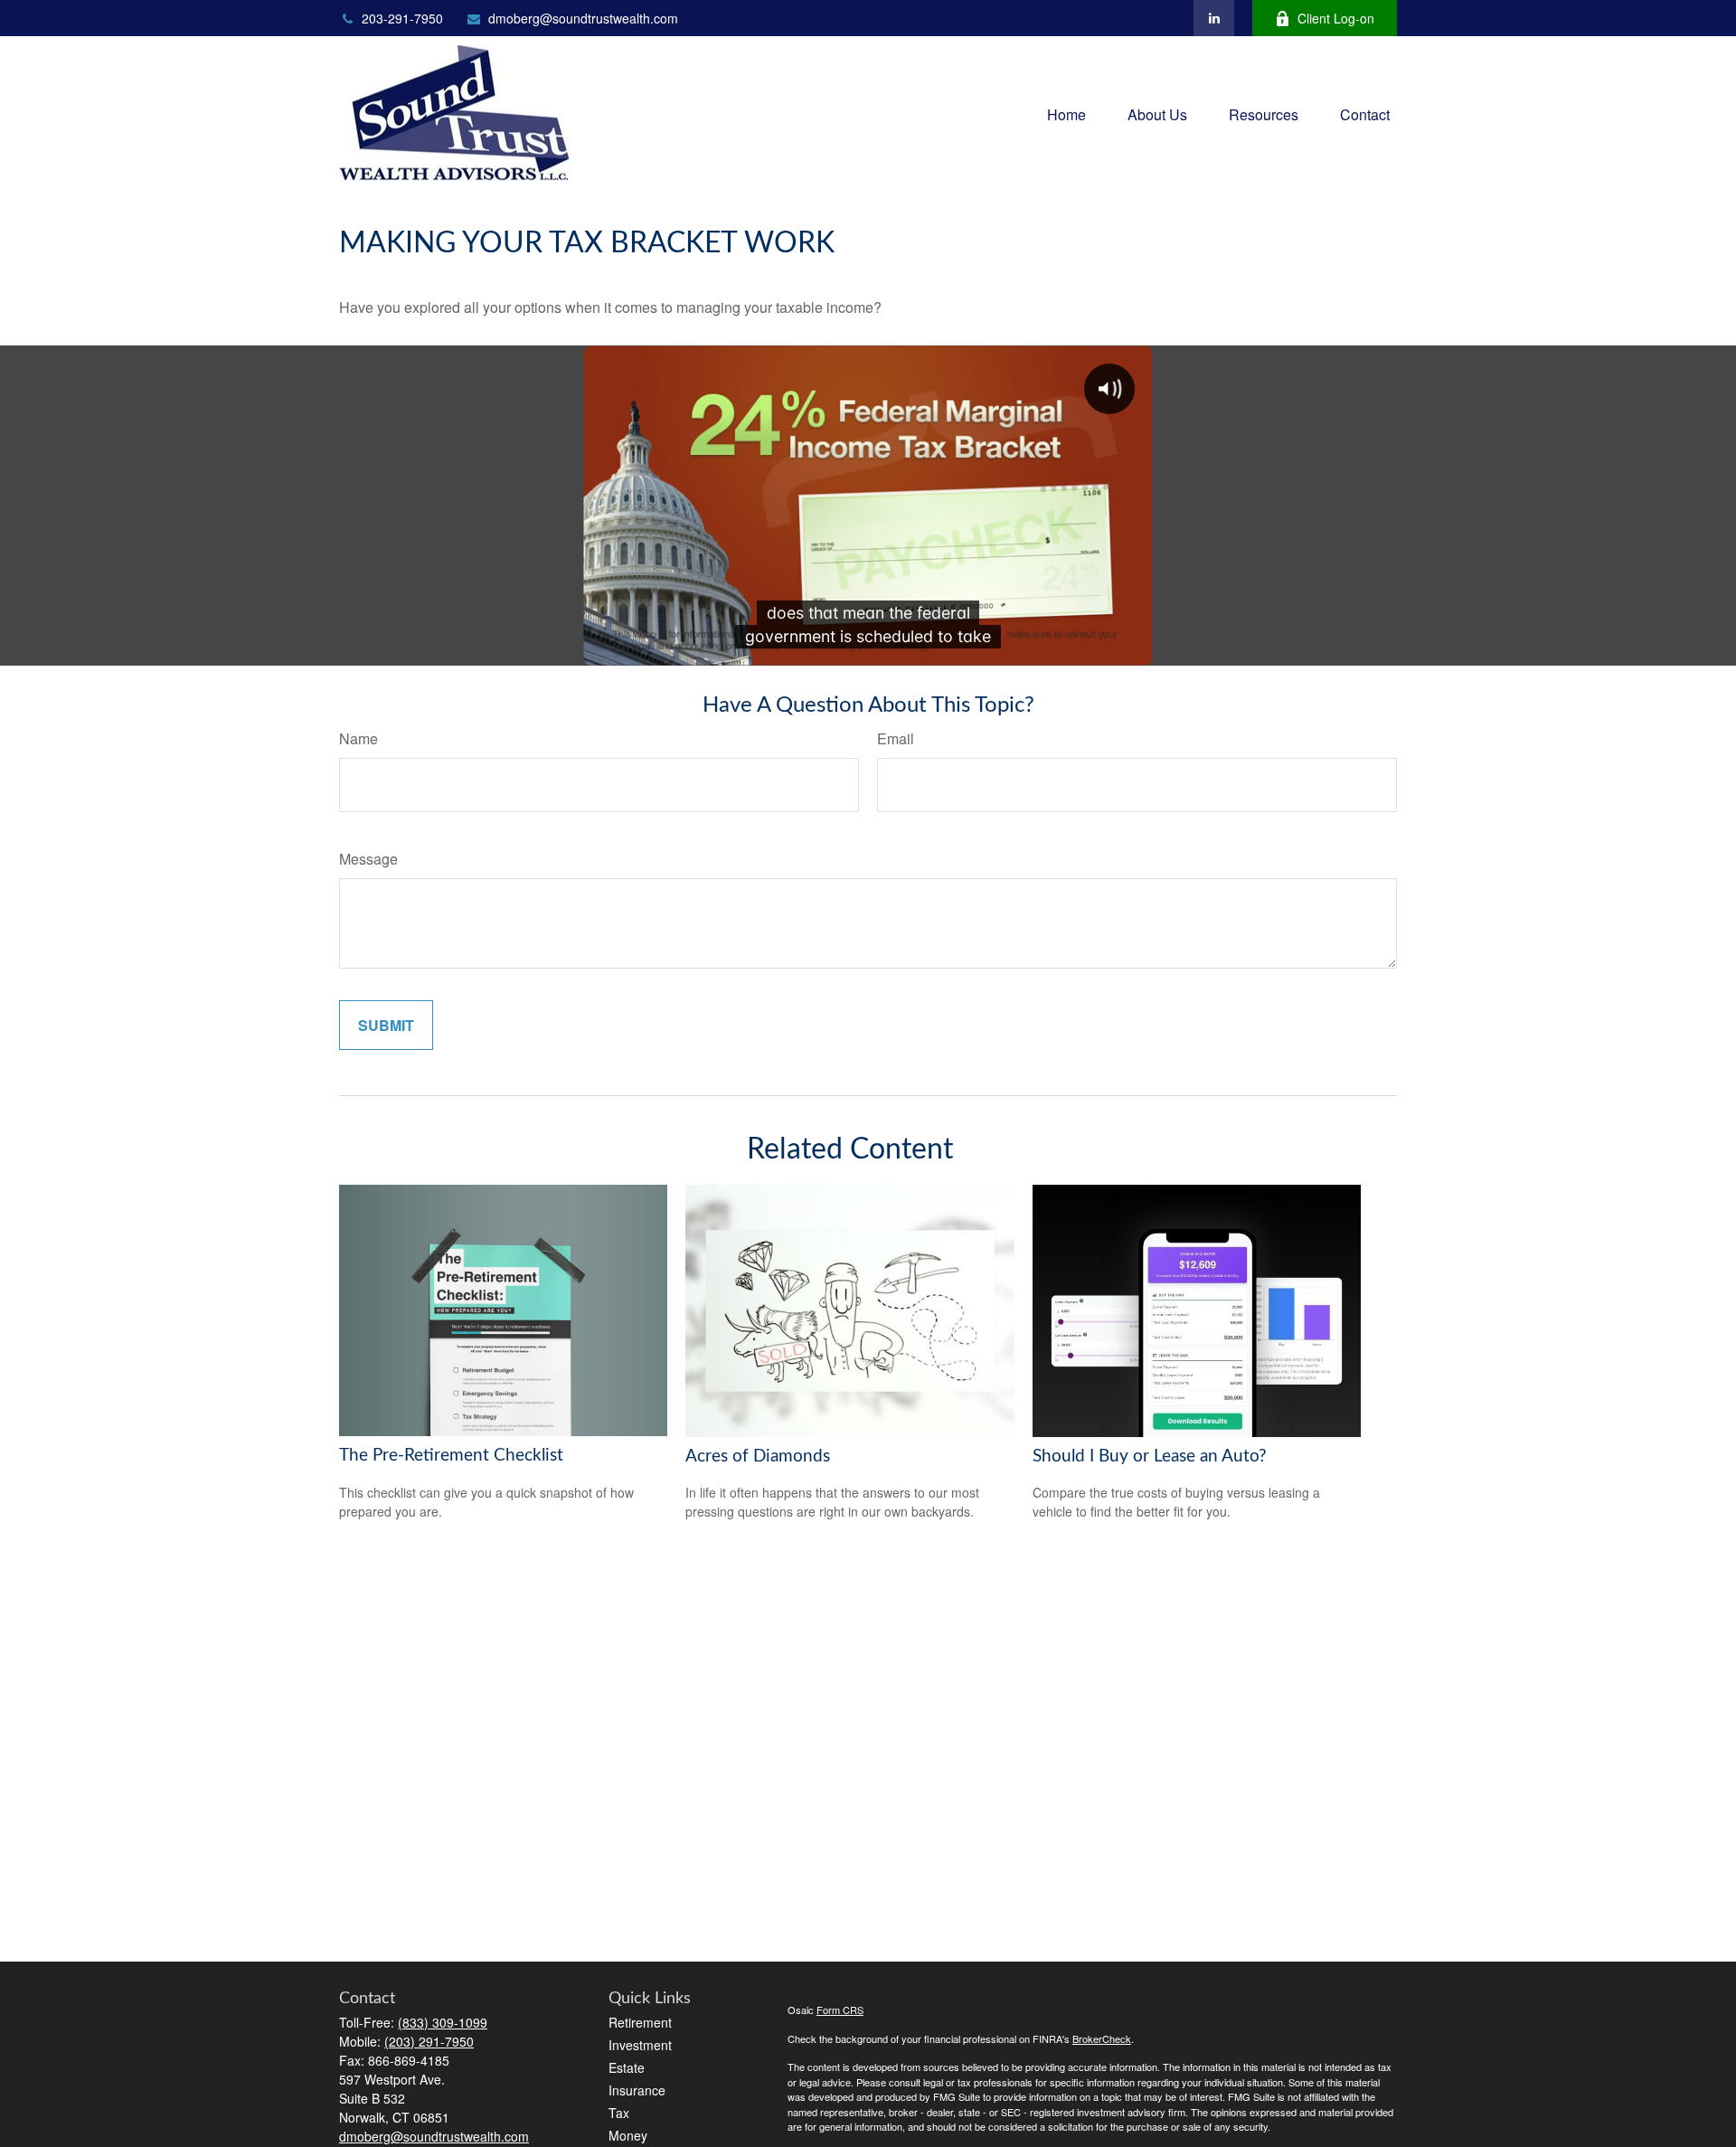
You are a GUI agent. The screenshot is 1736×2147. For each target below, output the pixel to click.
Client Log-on (1336, 18)
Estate (627, 2067)
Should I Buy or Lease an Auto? (1150, 1457)
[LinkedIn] (1214, 18)
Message (368, 859)
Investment (640, 2045)
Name (359, 738)
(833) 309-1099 (443, 2022)
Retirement (640, 2022)
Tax (619, 2113)
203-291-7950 (402, 18)
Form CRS (840, 2010)
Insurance (637, 2090)
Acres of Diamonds (758, 1457)
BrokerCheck (1102, 2038)
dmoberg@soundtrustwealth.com (583, 18)
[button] (1066, 113)
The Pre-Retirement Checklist (451, 1456)
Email (896, 738)
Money (628, 2135)
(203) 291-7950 (429, 2041)
